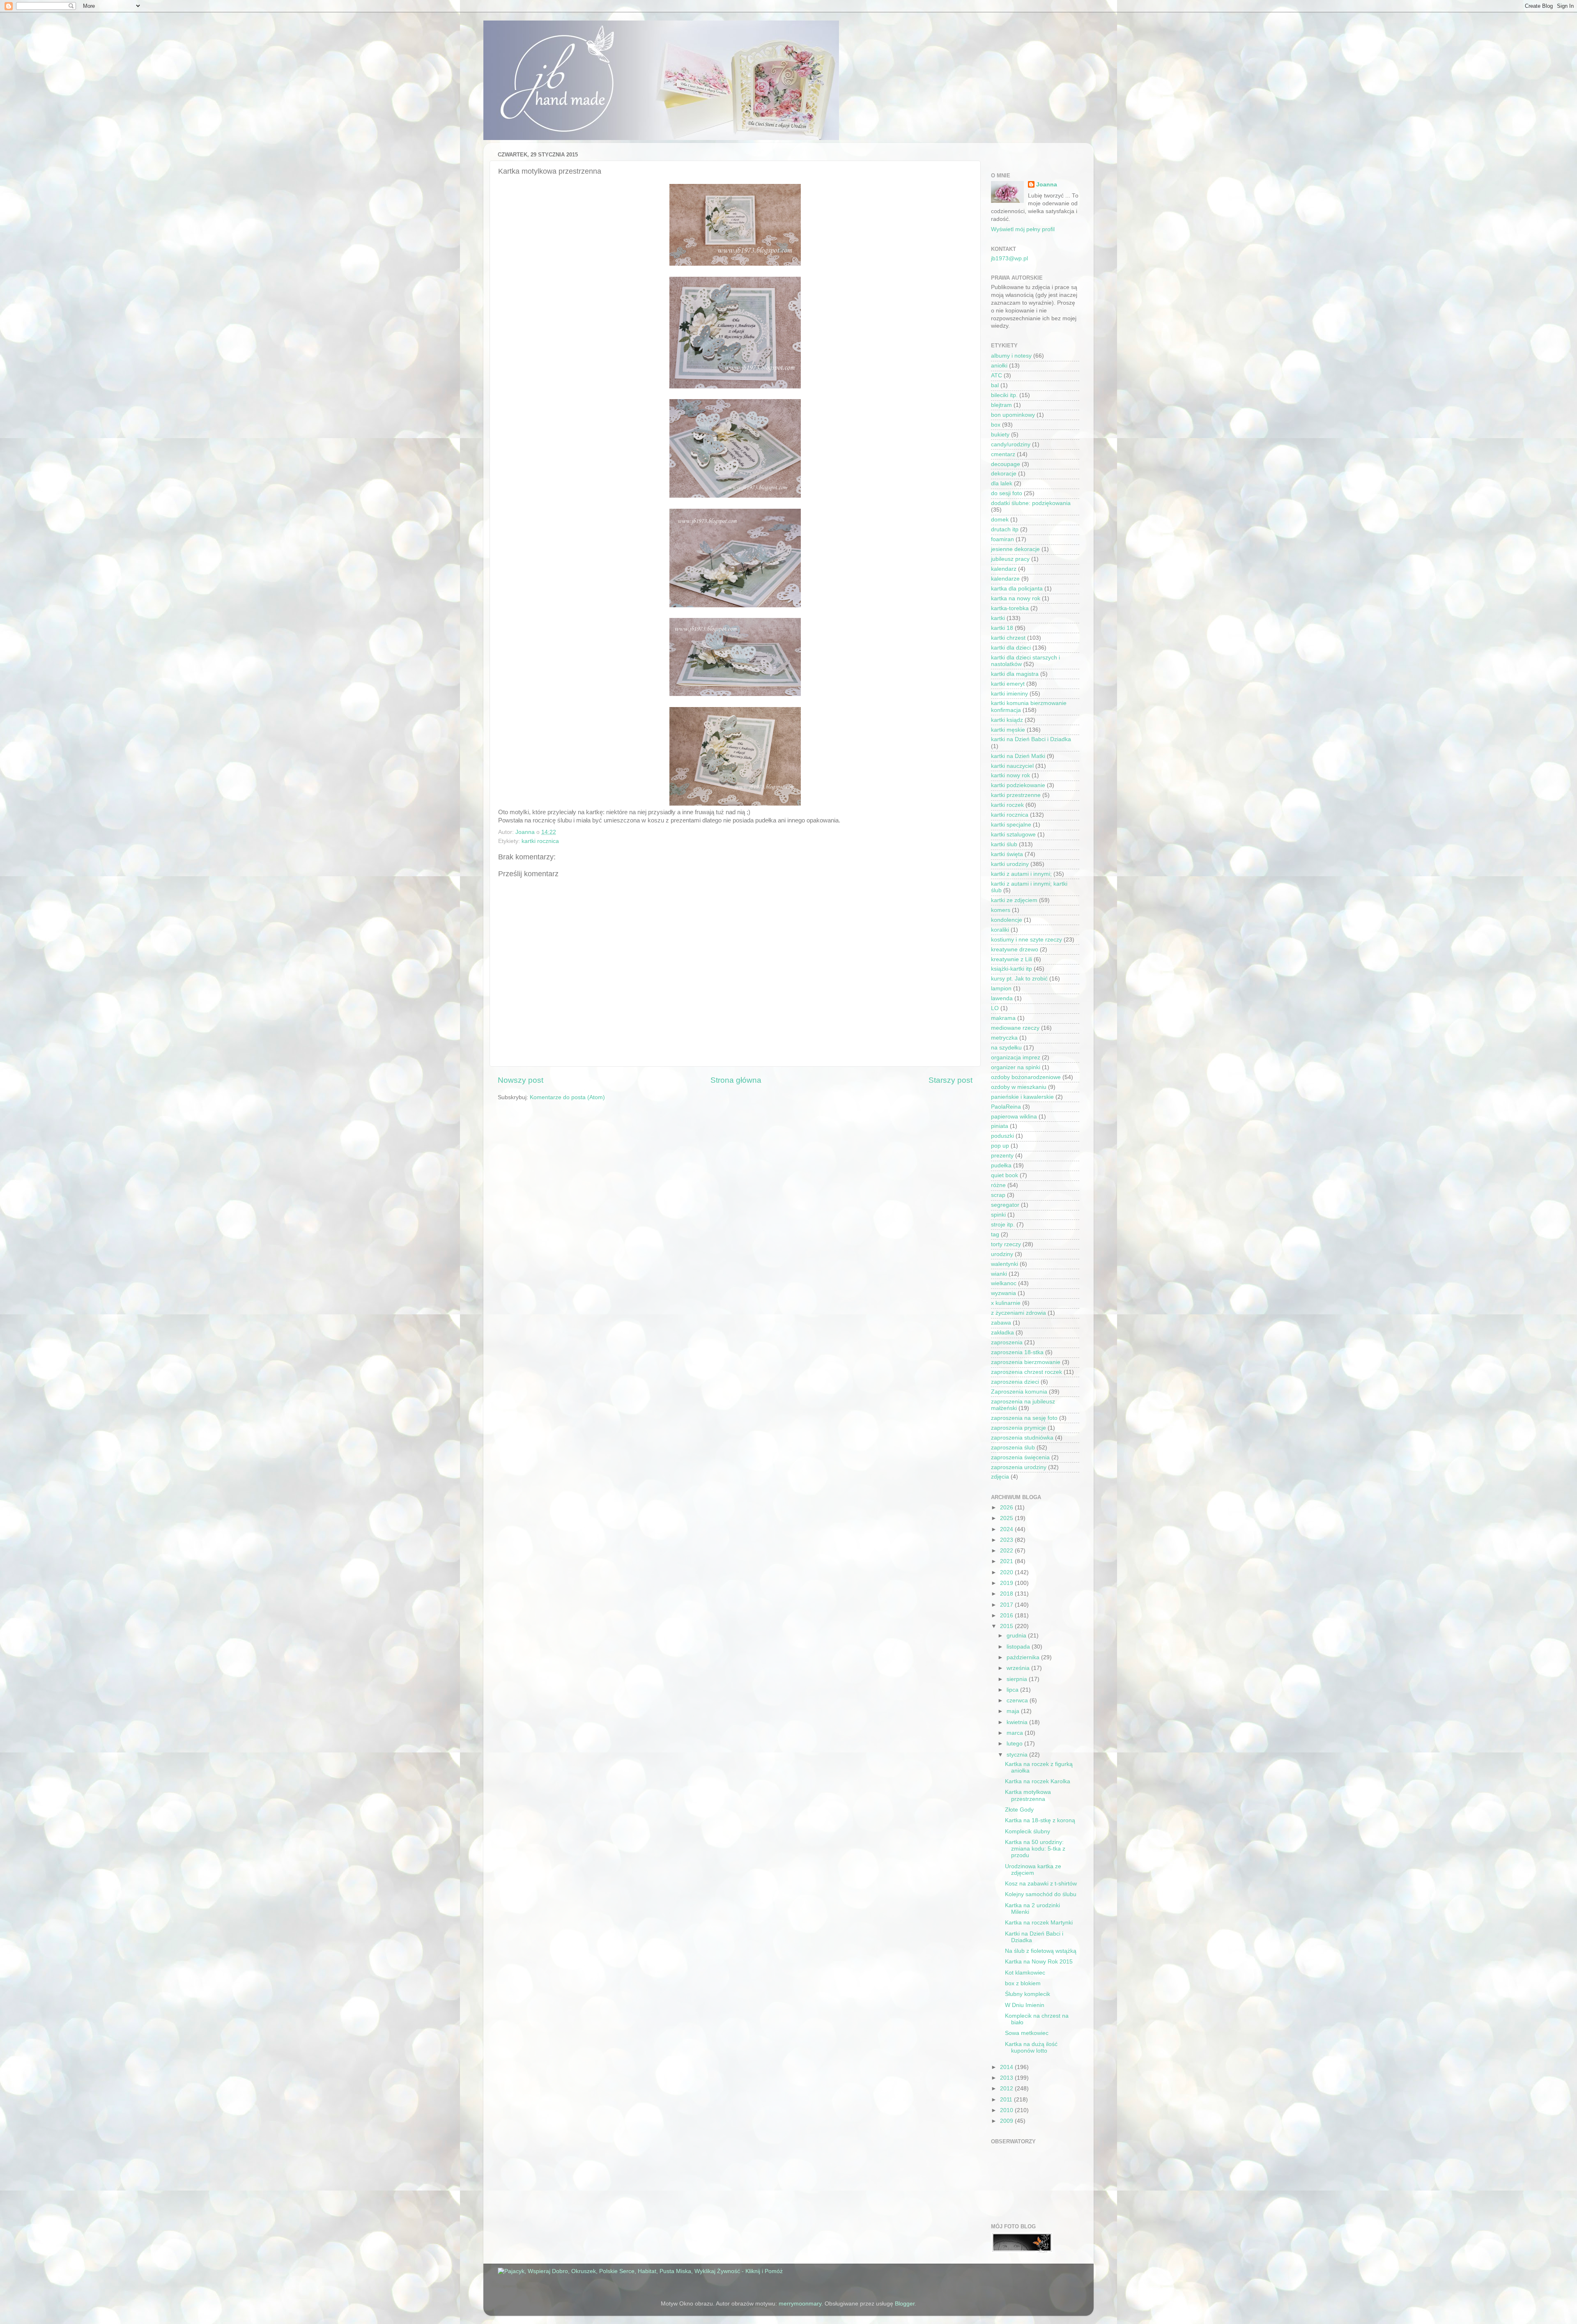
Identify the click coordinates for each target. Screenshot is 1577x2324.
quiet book (1005, 1175)
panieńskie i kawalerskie (1022, 1097)
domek (1000, 520)
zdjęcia (1000, 1477)
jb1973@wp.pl (1009, 258)
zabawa (1001, 1323)
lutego (1015, 1744)
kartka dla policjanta (1017, 589)
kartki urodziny (1010, 864)
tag (995, 1234)
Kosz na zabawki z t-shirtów (1041, 1884)
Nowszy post (521, 1080)
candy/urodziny (1011, 444)
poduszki (1002, 1136)
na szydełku (1006, 1048)
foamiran (1002, 539)
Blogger (905, 2304)
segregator (1005, 1205)
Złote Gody (1019, 1810)
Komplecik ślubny (1028, 1831)
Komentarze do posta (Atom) (567, 1097)
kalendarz (1004, 569)
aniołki (999, 366)
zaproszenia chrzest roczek (1026, 1372)
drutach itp (1005, 529)
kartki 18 (1002, 628)
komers (1001, 910)
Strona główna (736, 1080)
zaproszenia (1007, 1342)
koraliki (1000, 930)
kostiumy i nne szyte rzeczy (1026, 940)
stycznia (1018, 1755)
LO (995, 1008)
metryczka (1004, 1038)
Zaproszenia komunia (1019, 1392)
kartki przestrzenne (1016, 795)
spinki (998, 1215)
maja (1014, 1711)
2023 (1007, 1540)
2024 (1007, 1529)
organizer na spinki (1016, 1067)
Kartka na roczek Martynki (1039, 1923)
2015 (1007, 1626)
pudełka (1001, 1165)
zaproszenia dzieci (1015, 1382)
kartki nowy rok (1010, 775)
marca (1016, 1733)
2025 (1007, 1518)
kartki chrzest (1008, 638)
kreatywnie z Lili (1011, 959)
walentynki (1005, 1264)
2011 (1007, 2100)
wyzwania (1003, 1293)
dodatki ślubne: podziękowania (1031, 503)
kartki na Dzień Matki (1018, 756)
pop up (1000, 1146)
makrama (1003, 1018)
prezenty (1002, 1156)
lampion (1001, 989)
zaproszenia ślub (1013, 1448)
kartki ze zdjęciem (1014, 900)
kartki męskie (1008, 730)
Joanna (1047, 185)
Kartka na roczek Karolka (1038, 1781)
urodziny (1002, 1254)
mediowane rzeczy (1015, 1028)
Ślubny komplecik (1028, 1994)
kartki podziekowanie (1018, 785)
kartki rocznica (540, 841)
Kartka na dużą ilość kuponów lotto (1031, 2047)
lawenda (1002, 998)
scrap (998, 1195)
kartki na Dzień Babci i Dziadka (1031, 739)
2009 (1007, 2121)
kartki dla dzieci (1011, 648)
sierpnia (1018, 1679)
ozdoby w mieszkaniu (1019, 1087)
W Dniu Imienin (1025, 2005)
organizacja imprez (1016, 1058)
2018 (1007, 1594)
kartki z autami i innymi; (1021, 874)
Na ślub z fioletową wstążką (1041, 1951)
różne (998, 1185)
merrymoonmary (800, 2304)
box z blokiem (1023, 1983)
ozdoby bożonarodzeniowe (1026, 1077)
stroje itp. (1003, 1225)
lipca (1013, 1690)
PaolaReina (1006, 1107)
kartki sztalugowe (1013, 835)
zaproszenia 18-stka (1017, 1352)
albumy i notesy (1011, 356)
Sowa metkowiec (1027, 2033)
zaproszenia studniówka (1022, 1438)
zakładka (1002, 1333)
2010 (1007, 2110)
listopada (1019, 1647)
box (996, 425)
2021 (1007, 1561)
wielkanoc (1004, 1283)
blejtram (1001, 405)
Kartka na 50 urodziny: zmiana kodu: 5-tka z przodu (1035, 1849)
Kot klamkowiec (1025, 1973)
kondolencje (1007, 920)
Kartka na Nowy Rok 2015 (1039, 1962)
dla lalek (1002, 483)
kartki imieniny (1009, 694)
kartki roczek (1007, 805)
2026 (1007, 1508)
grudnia (1017, 1636)
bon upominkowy (1013, 415)
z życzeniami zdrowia (1018, 1313)
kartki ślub (1004, 844)
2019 (1007, 1583)
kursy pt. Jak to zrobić (1019, 979)
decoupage (1006, 464)
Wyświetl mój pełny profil (1023, 229)
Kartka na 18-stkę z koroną (1040, 1820)
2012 (1007, 2089)
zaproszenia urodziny (1019, 1467)
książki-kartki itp (1011, 969)
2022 (1007, 1551)
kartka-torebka (1010, 608)
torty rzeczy (1006, 1244)
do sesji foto (1007, 493)
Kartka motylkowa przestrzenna (1028, 1795)
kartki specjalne (1011, 825)
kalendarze (1005, 579)
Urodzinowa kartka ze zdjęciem (1033, 1870)
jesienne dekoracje (1015, 549)
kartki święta (1007, 854)
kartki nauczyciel (1012, 766)
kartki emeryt (1008, 684)
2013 (1007, 2078)
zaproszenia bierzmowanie (1026, 1362)
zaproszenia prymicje (1018, 1428)
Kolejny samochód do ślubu (1041, 1894)
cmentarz (1003, 454)
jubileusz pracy (1010, 559)
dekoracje (1004, 474)
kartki (998, 618)
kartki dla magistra (1015, 674)
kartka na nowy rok (1016, 598)
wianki (999, 1274)
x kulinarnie (1006, 1303)
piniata (1000, 1126)
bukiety (1000, 435)
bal (995, 385)
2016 (1007, 1616)
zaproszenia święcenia (1020, 1457)
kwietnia (1018, 1722)
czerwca (1018, 1701)
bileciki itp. (1004, 395)
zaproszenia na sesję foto (1024, 1418)
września (1019, 1668)
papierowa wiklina (1014, 1117)
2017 (1007, 1605)
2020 (1007, 1572)
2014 (1007, 2067)
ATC (997, 375)
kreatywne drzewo (1015, 950)
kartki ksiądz (1007, 720)
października (1024, 1657)
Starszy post (951, 1080)
